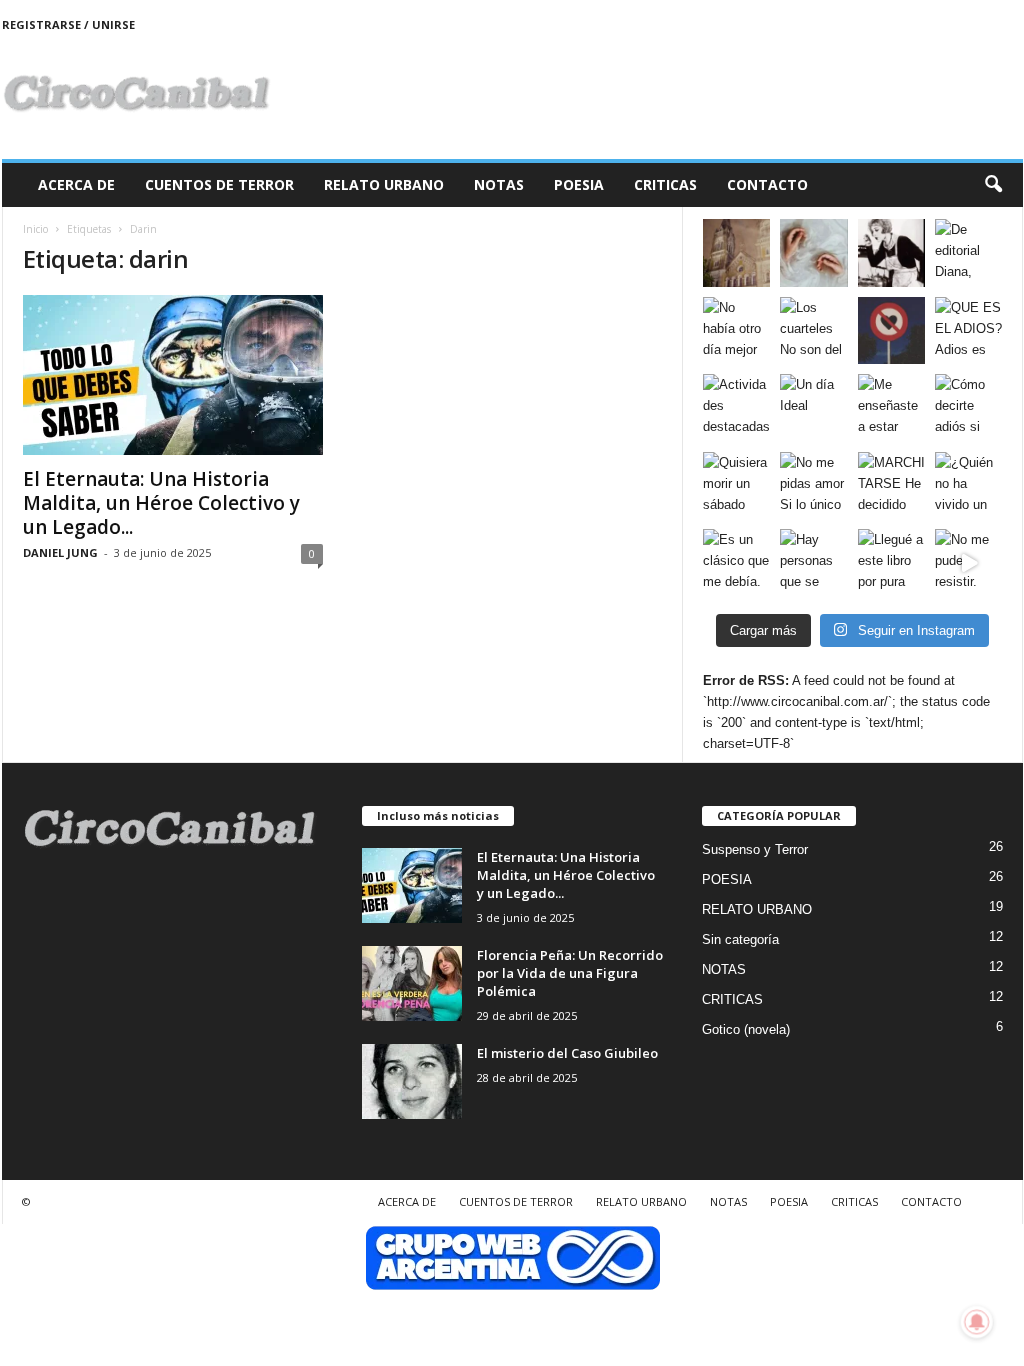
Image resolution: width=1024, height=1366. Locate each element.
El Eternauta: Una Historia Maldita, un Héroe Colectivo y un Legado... (161, 503)
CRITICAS (665, 184)
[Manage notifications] (977, 1322)
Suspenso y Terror (755, 849)
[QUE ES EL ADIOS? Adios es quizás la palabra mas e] (969, 331)
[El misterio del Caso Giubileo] (412, 1081)
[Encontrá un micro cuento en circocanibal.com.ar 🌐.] (892, 253)
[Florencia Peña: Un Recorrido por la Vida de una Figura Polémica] (412, 983)
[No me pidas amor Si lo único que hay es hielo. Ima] (814, 486)
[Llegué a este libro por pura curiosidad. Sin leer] (892, 563)
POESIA (579, 184)
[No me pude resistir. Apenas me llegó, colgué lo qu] (969, 563)
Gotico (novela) (746, 1029)
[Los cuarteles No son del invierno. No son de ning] (814, 331)
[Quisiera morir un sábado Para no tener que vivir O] (737, 486)
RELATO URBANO (384, 184)
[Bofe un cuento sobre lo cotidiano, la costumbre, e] (814, 253)
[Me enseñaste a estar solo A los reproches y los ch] (892, 408)
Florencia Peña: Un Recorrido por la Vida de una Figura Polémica (570, 973)
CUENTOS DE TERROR (219, 184)
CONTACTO (767, 184)
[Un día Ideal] (814, 408)
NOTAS (499, 184)
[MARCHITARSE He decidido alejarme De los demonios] (892, 486)
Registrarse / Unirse (68, 24)
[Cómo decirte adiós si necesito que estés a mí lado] (969, 408)
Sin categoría (740, 939)
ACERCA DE (76, 184)
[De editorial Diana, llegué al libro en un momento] (969, 253)
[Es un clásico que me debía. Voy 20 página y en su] (737, 563)
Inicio (35, 229)
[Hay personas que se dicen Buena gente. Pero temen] (814, 563)
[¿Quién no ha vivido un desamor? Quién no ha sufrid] (969, 486)
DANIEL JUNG (60, 552)
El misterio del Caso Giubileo (567, 1053)
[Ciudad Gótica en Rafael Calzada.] (737, 253)
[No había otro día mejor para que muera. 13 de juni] (737, 331)
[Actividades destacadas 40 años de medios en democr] (737, 408)
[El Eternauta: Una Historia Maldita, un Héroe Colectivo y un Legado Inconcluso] (173, 375)
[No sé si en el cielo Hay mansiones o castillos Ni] (892, 331)
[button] (993, 185)
